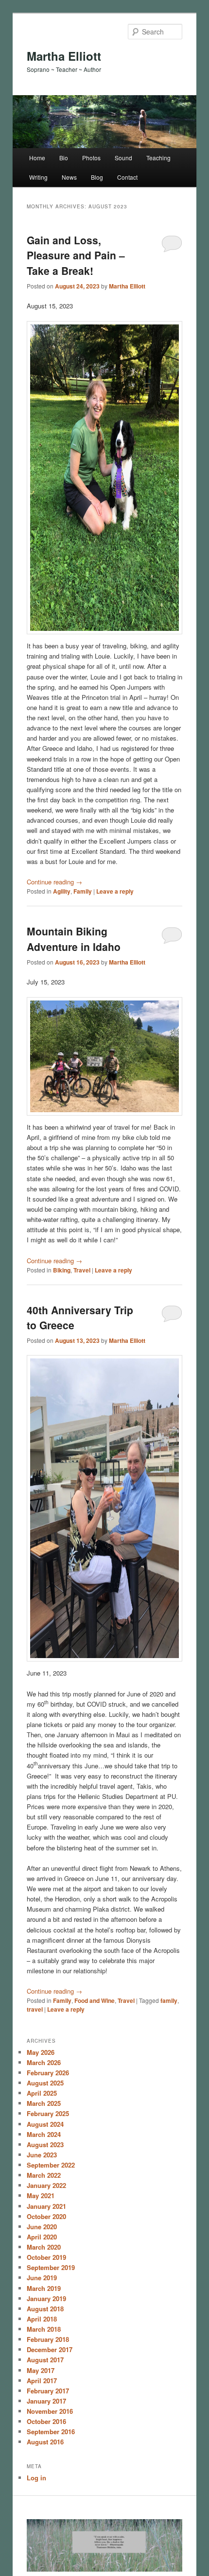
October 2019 (46, 2257)
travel (35, 2009)
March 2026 (44, 2062)
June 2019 (42, 2278)
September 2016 (51, 2432)
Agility (62, 891)
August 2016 (45, 2442)
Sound (123, 158)
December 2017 (50, 2349)
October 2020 (46, 2216)
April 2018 (42, 2319)
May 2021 (41, 2195)
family (169, 2000)
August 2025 (45, 2083)
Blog (97, 177)
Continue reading (54, 882)
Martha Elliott (64, 56)
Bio (64, 158)
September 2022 (51, 2165)
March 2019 (44, 2288)
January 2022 (46, 2185)
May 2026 (41, 2052)
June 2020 (42, 2227)
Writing (38, 177)
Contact (127, 177)
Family (83, 891)
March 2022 (44, 2175)
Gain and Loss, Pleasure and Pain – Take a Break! (76, 255)
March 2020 (44, 2247)
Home (37, 158)
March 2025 (44, 2103)
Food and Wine (95, 2000)
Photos (91, 158)
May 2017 (41, 2370)
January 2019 (46, 2298)
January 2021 (46, 2206)
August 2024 (45, 2124)
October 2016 (46, 2421)
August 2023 (45, 2144)
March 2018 (44, 2329)
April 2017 (42, 2381)
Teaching (158, 158)
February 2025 (48, 2113)
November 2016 (50, 2411)
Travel (82, 1270)
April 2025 (42, 2093)
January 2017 (46, 2401)
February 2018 (48, 2339)
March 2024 (44, 2134)
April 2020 (42, 2237)
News (69, 177)
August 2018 (45, 2309)
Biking (62, 1270)
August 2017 (45, 2360)
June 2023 (42, 2155)
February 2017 (48, 2391)
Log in (36, 2478)
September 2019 (51, 2267)
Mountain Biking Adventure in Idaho (74, 939)
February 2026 (48, 2073)
